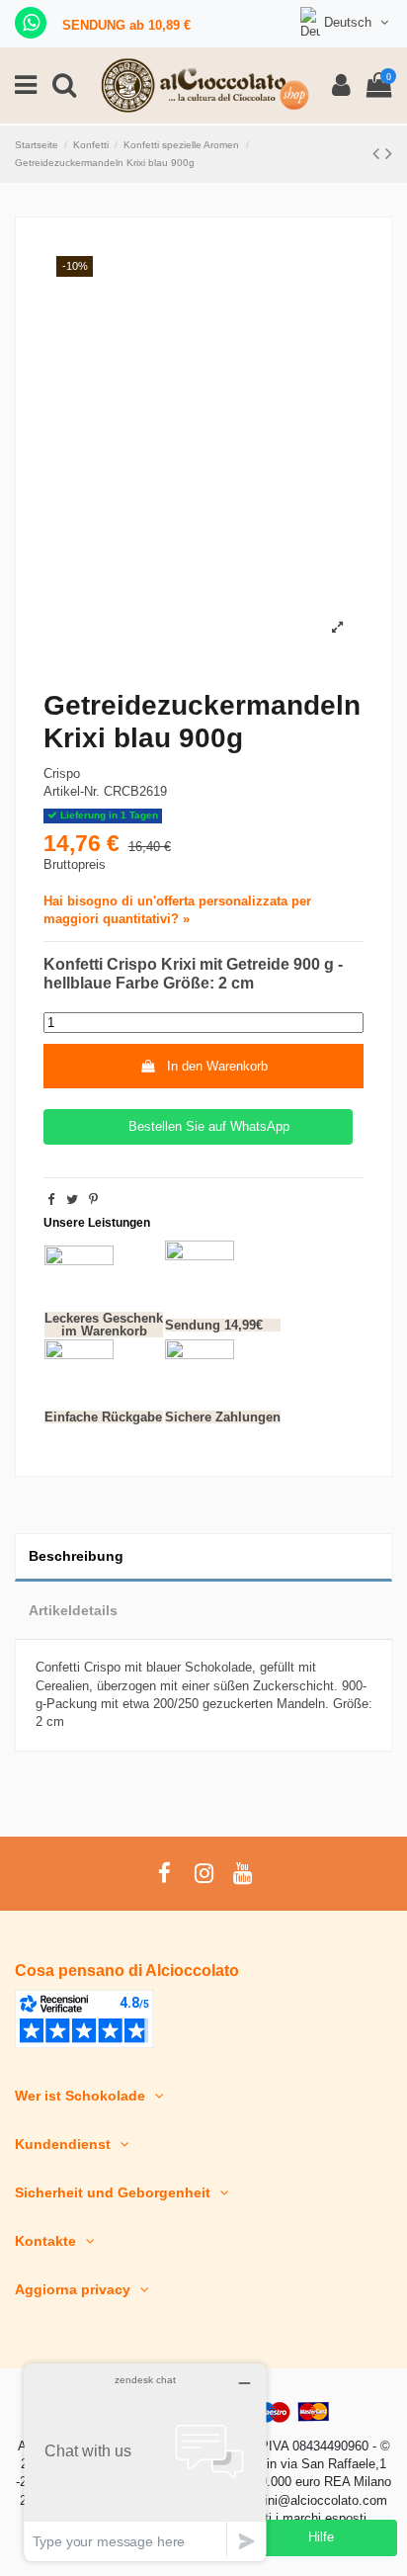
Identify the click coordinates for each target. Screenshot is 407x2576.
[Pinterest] (93, 1200)
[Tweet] (72, 1200)
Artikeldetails (73, 1610)
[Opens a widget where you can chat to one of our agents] (145, 2462)
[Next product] (389, 153)
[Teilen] (51, 1200)
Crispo (62, 773)
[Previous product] (379, 153)
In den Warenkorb (217, 1066)
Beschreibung (76, 1556)
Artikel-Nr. (72, 791)
